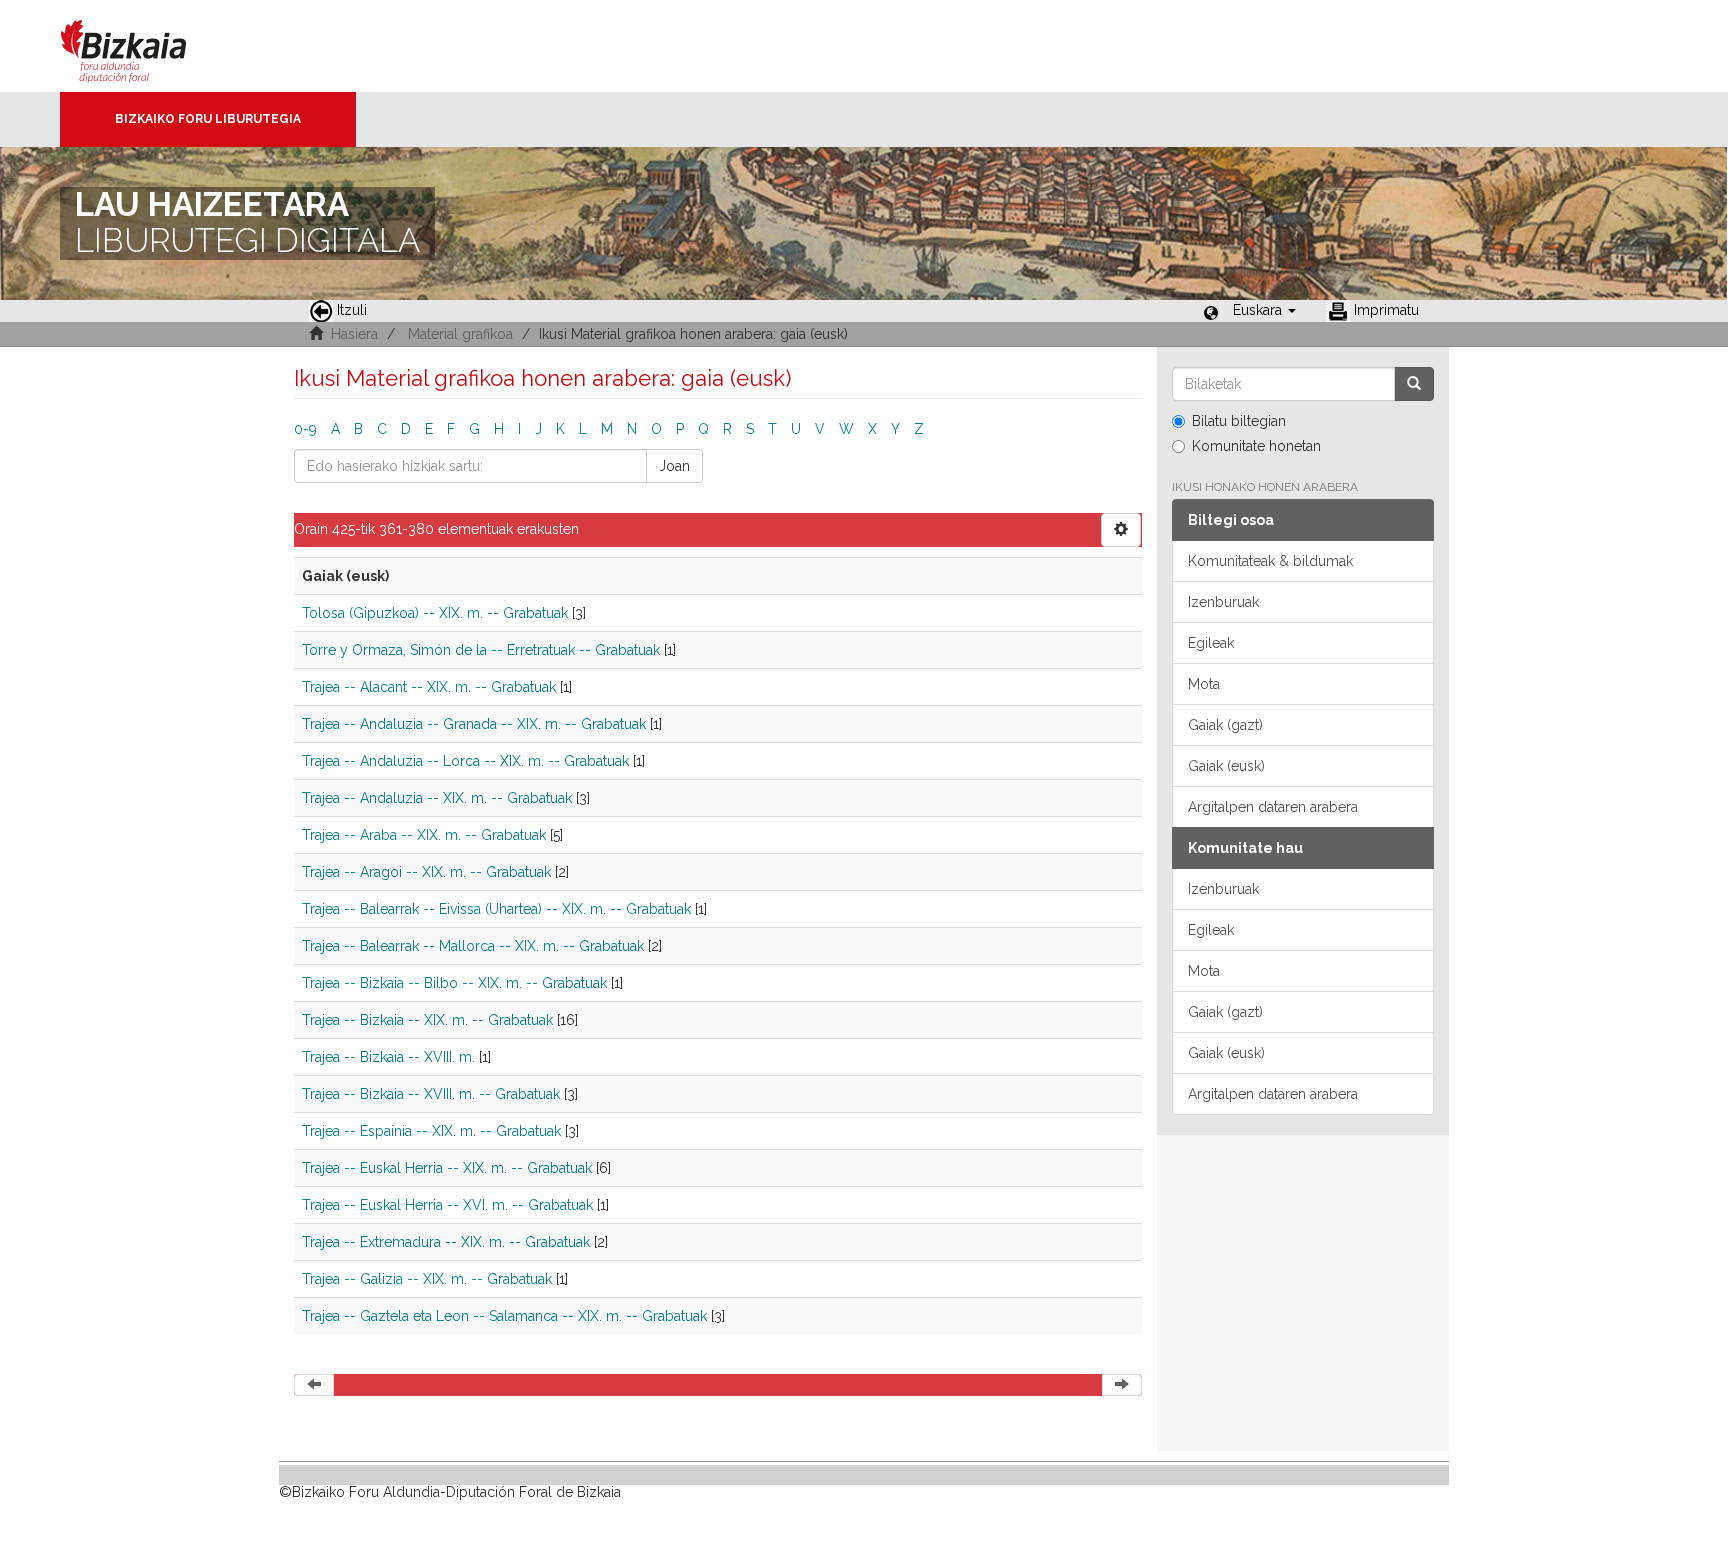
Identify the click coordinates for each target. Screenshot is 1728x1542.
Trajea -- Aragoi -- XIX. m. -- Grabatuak (426, 872)
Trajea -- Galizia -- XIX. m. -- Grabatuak (427, 1279)
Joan (674, 466)
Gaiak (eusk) (1226, 766)
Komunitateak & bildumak (1270, 561)
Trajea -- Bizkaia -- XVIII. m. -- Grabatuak (431, 1094)
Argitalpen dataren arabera (1273, 807)
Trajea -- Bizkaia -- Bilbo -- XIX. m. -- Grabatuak (454, 983)
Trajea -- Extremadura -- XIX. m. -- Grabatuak (446, 1242)
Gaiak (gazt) (1225, 725)
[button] (1264, 310)
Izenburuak (1223, 602)
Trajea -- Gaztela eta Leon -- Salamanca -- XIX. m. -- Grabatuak (504, 1316)
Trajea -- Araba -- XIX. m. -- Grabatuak (424, 835)
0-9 (305, 429)
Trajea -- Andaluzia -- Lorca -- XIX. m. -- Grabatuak (465, 761)
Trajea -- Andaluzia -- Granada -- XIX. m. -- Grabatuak (474, 724)
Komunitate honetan (1256, 446)
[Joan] (1414, 384)
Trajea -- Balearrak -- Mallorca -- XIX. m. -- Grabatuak (473, 946)
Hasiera (354, 334)
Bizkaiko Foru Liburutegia (208, 119)
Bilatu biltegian (1239, 421)
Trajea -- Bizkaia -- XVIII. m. (388, 1057)
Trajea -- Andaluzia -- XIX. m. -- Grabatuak (437, 798)
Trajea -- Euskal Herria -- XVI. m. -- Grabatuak (447, 1205)
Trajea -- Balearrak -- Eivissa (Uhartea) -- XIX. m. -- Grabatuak (496, 909)
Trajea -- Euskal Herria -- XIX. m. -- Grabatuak (447, 1168)
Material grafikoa (460, 334)
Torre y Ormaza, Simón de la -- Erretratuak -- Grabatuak (481, 650)
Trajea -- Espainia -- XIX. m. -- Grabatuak (431, 1131)
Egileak (1211, 643)
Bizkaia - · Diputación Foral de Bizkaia (144, 46)
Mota (1204, 684)
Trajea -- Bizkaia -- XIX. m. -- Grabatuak (427, 1020)
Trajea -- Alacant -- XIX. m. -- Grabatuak (429, 687)
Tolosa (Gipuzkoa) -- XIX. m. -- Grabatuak (435, 613)
